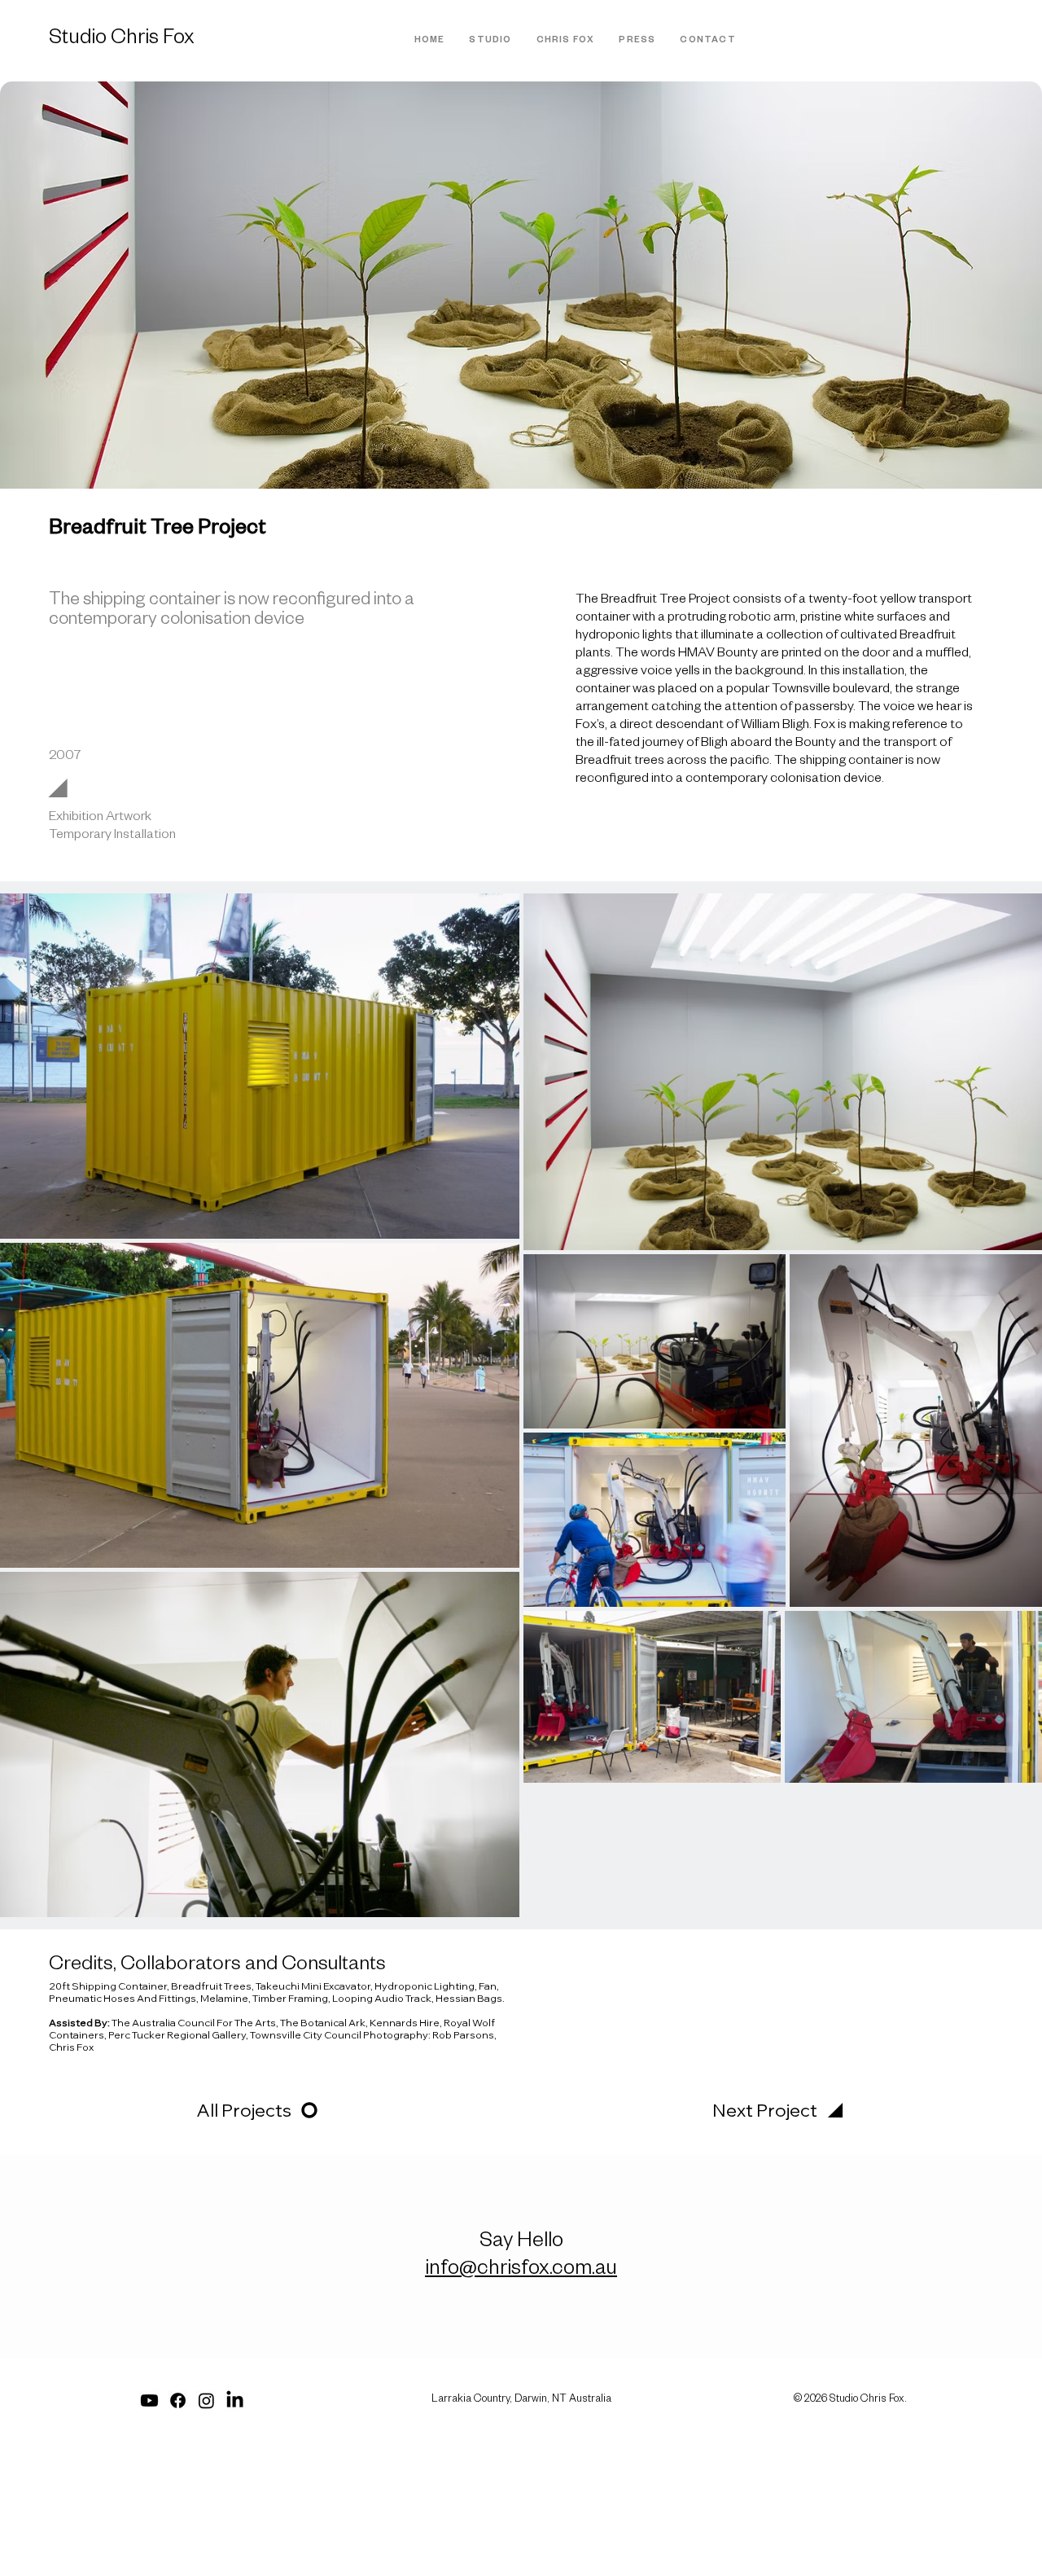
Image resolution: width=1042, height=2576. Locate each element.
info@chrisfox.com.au (521, 2271)
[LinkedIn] (235, 2400)
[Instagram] (206, 2400)
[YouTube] (149, 2400)
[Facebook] (178, 2400)
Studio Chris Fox (122, 40)
